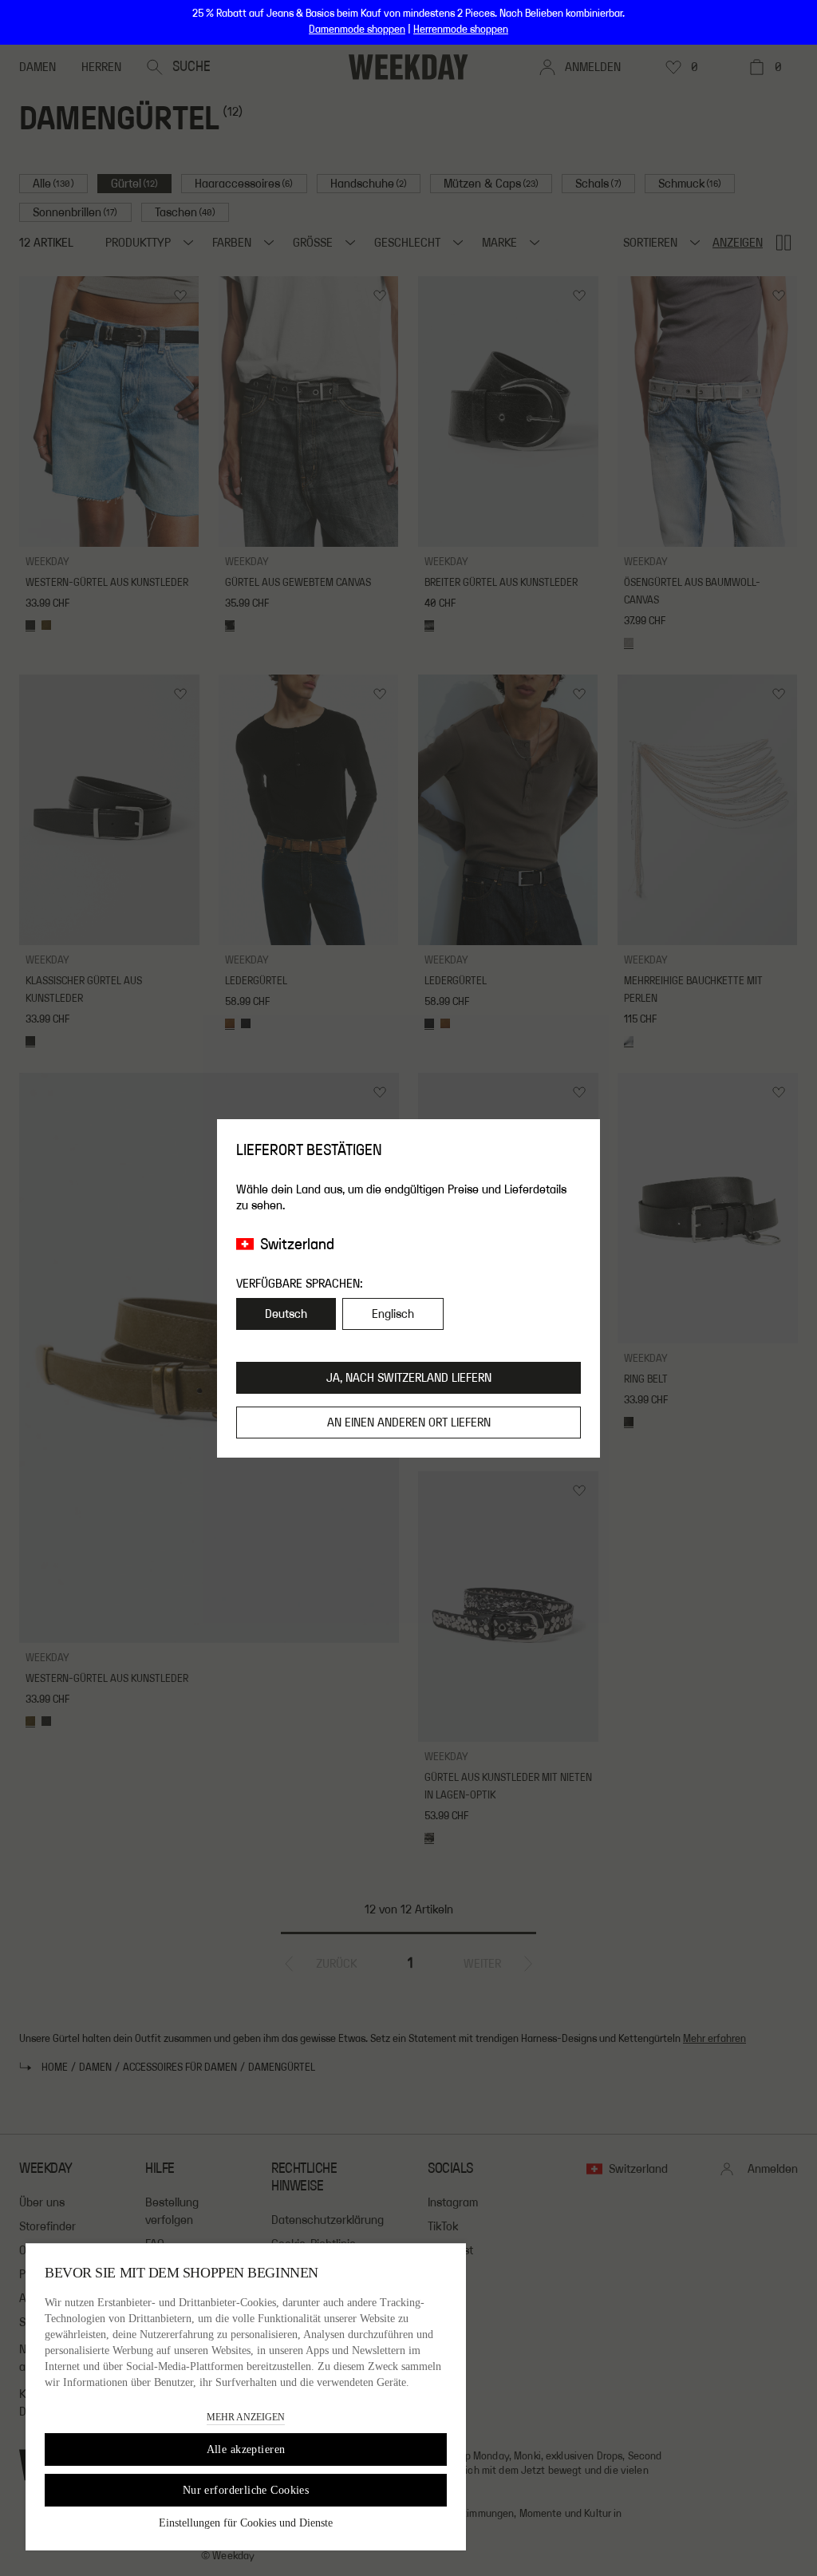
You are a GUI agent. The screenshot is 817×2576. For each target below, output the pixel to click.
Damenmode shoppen (357, 30)
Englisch (393, 1314)
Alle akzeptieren (246, 2449)
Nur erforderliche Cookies (246, 2490)
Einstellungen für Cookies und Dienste (246, 2523)
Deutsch (286, 1314)
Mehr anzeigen (246, 2417)
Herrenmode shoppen (461, 30)
